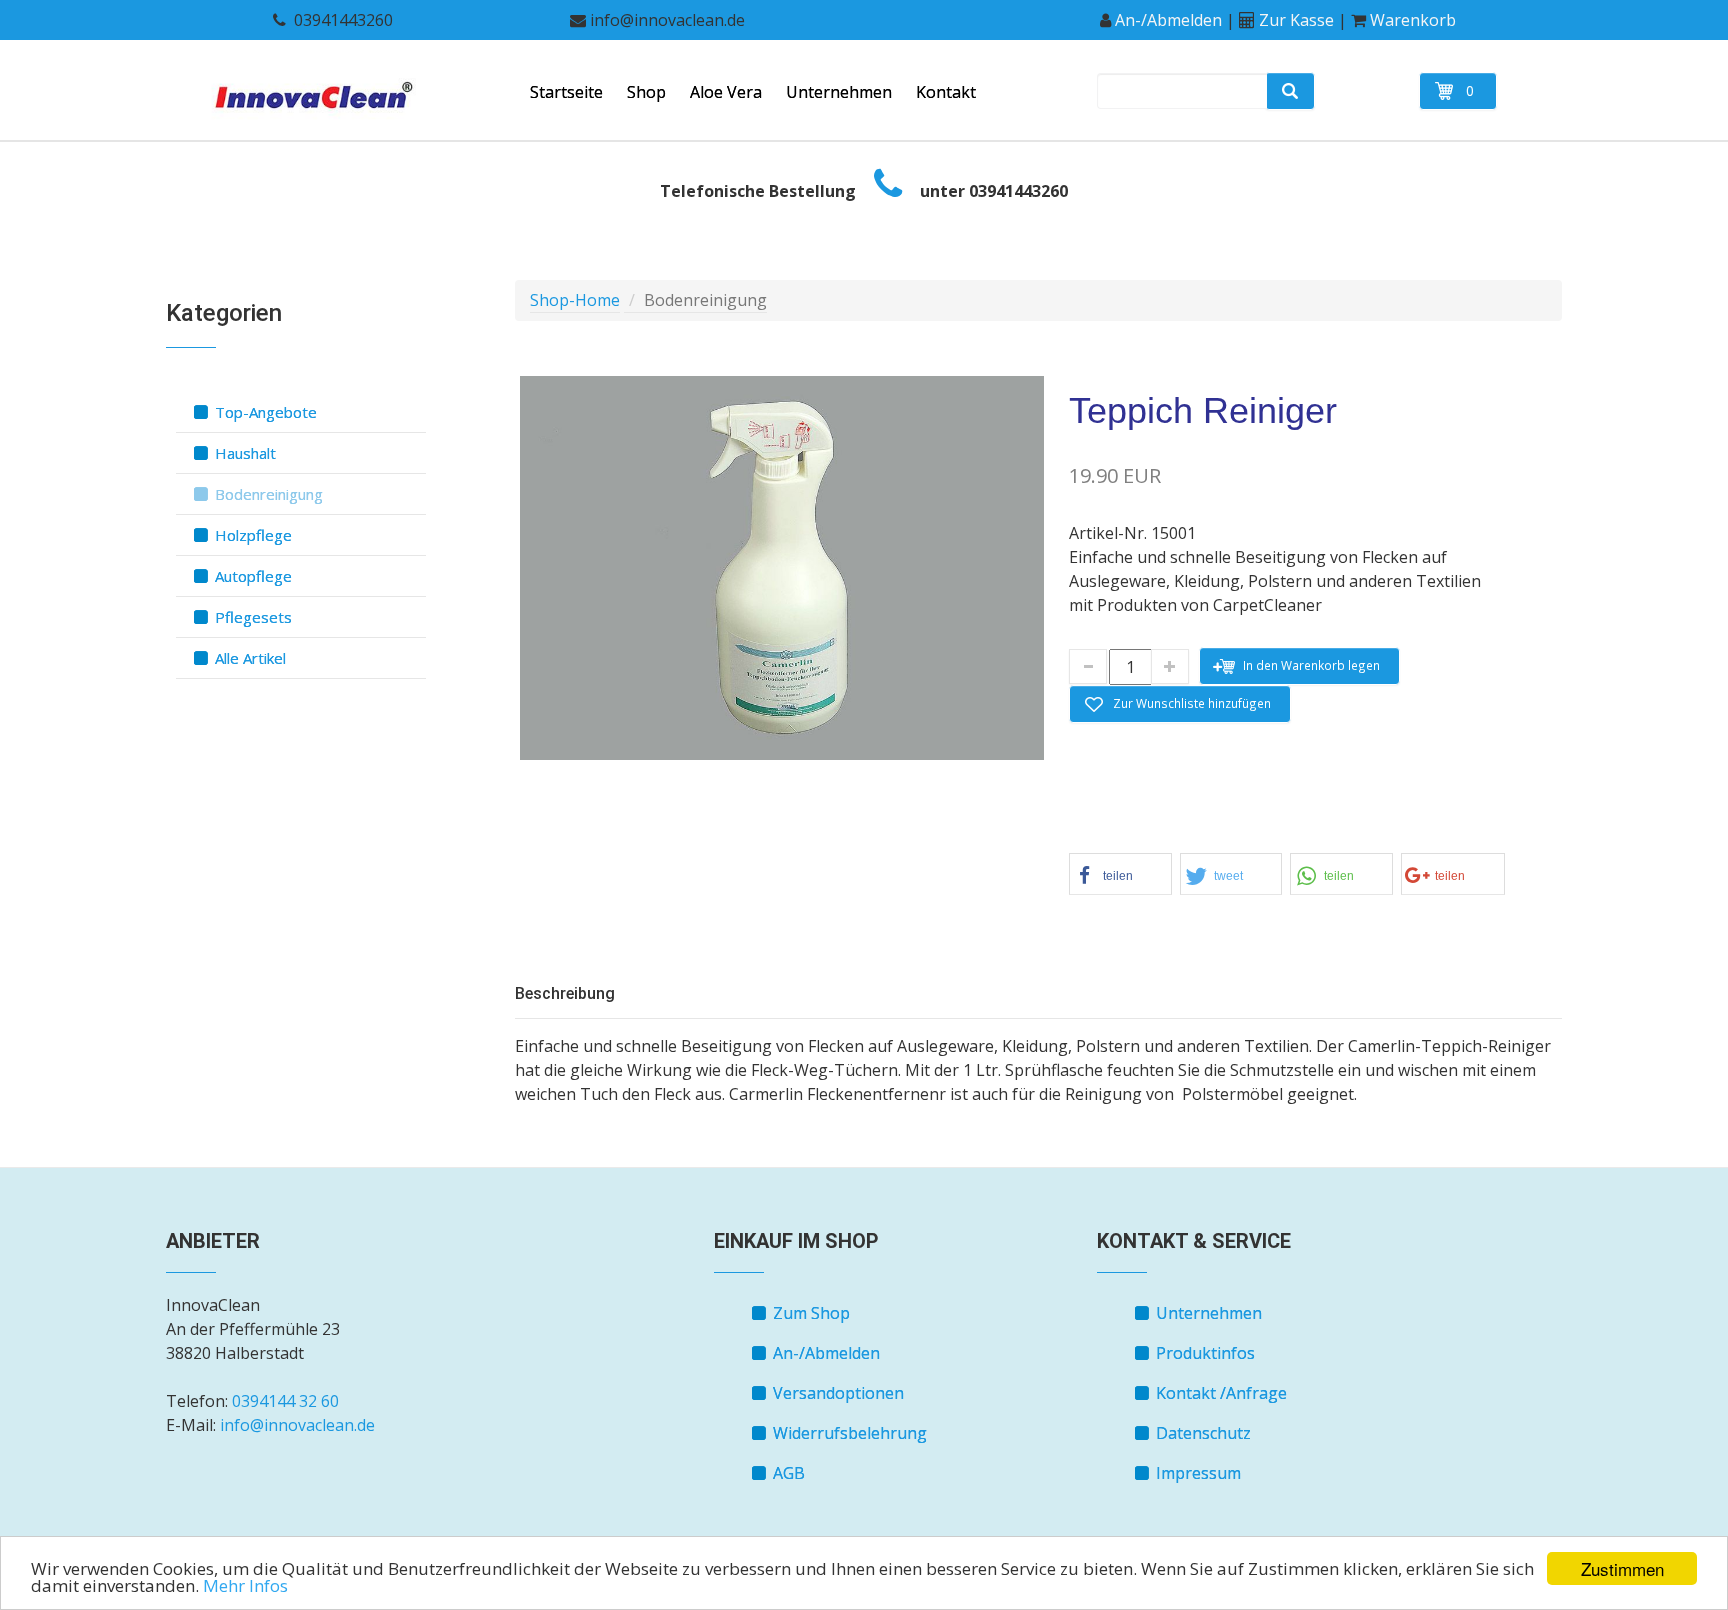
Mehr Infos (245, 1585)
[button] (1120, 874)
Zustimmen (1622, 1568)
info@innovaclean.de (297, 1425)
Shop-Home (575, 300)
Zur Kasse (1296, 20)
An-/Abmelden (1168, 20)
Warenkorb (1413, 20)
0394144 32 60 (285, 1401)
